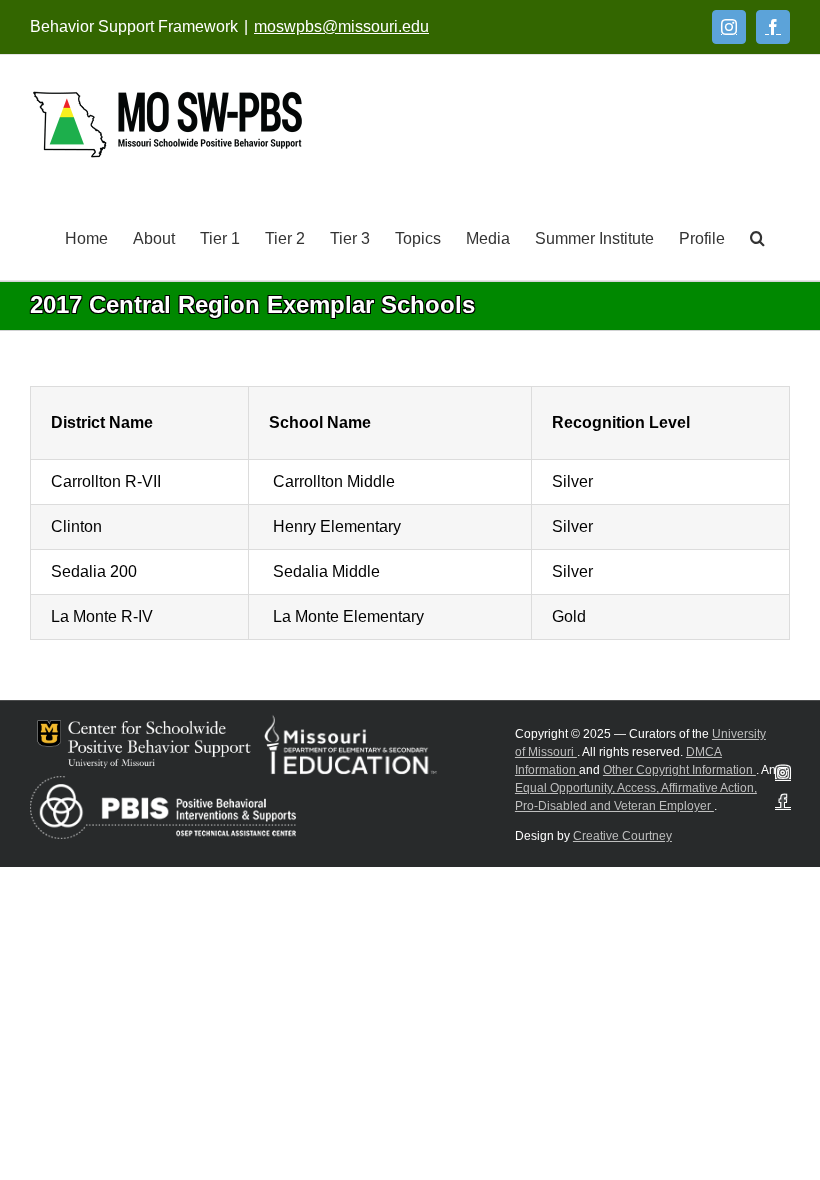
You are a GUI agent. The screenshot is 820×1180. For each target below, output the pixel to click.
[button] (757, 237)
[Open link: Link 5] (167, 124)
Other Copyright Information (679, 770)
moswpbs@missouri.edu (341, 26)
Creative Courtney (622, 836)
